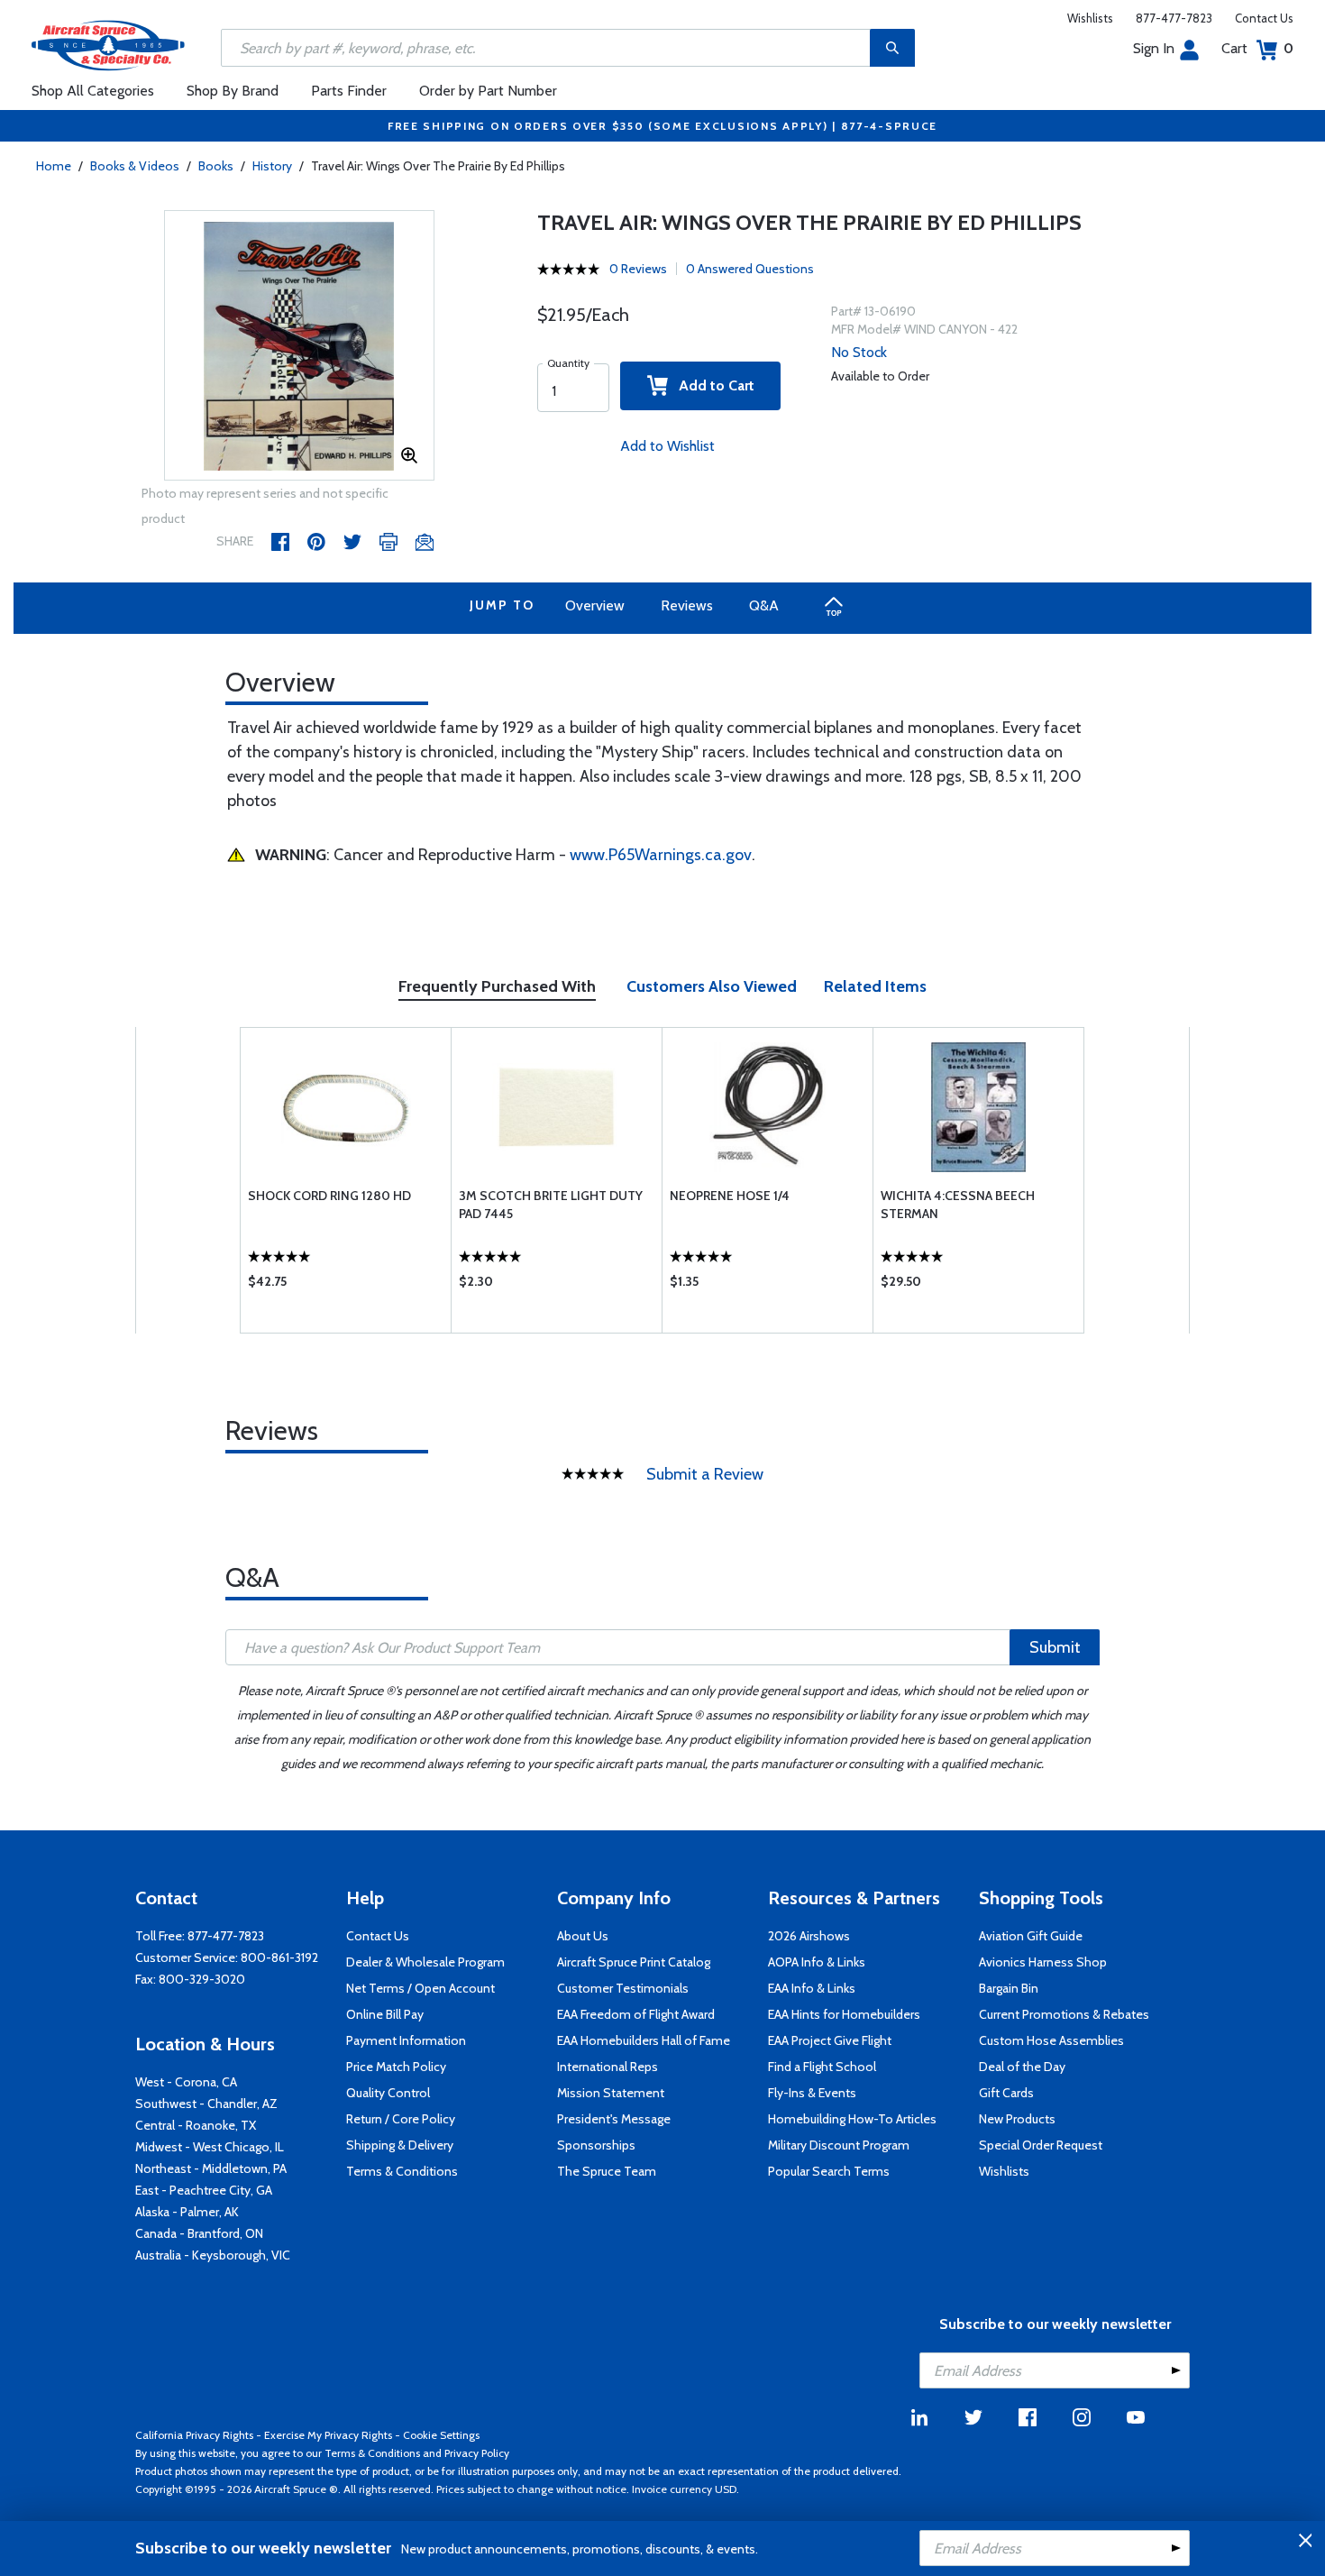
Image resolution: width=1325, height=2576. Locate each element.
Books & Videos (135, 166)
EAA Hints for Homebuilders (844, 2014)
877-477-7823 (1174, 18)
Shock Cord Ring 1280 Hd (329, 1196)
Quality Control (388, 2093)
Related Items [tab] (875, 986)
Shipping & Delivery (400, 2145)
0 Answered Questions (750, 269)
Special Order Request (1041, 2145)
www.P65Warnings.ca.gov (661, 855)
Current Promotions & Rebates (1064, 2014)
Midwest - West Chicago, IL (210, 2147)
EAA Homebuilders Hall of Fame (644, 2040)
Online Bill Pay (385, 2014)
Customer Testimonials (623, 1988)
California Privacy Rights (194, 2435)
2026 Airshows (809, 1936)
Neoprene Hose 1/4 (730, 1196)
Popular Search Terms (829, 2171)
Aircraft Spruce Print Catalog (634, 1962)
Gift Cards (1006, 2093)
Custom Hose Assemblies (1051, 2040)
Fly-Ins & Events (812, 2093)
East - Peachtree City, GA (204, 2190)
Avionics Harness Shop (1043, 1962)
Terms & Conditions (402, 2171)
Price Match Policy (396, 2067)
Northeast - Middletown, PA (211, 2168)
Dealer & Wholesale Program (425, 1962)
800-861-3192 (279, 1957)
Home (54, 166)
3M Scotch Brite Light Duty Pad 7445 (551, 1205)
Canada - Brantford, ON (199, 2233)
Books (216, 166)
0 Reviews (638, 269)
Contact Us (1264, 18)
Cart (1257, 48)
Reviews (687, 605)
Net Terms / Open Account (420, 1988)
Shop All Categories (93, 91)
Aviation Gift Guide (1031, 1936)
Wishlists (1090, 18)
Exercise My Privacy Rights (328, 2435)
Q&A (764, 605)
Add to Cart (711, 385)
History (272, 166)
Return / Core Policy (401, 2119)
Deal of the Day (1022, 2067)
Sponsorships (596, 2145)
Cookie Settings (441, 2435)
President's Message (614, 2119)
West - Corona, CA (186, 2082)
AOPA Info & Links (817, 1962)
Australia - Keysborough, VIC (213, 2255)
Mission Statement (611, 2093)
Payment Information (406, 2040)
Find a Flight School (822, 2067)
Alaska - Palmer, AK (187, 2212)
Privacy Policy (477, 2453)
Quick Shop (346, 1286)
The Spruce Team (607, 2171)
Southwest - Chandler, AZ (206, 2104)
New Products (1017, 2119)
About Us (583, 1936)
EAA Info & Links (812, 1988)
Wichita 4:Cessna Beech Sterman (958, 1205)
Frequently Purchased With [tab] (497, 986)
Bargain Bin (1009, 1988)
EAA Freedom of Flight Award (636, 2014)
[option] (299, 346)
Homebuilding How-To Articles (852, 2119)
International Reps (608, 2067)
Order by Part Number (488, 91)
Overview (595, 605)
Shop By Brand (233, 91)
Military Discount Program (839, 2145)
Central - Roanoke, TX (196, 2125)
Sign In (1154, 48)
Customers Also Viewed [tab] (712, 986)
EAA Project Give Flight (830, 2040)
